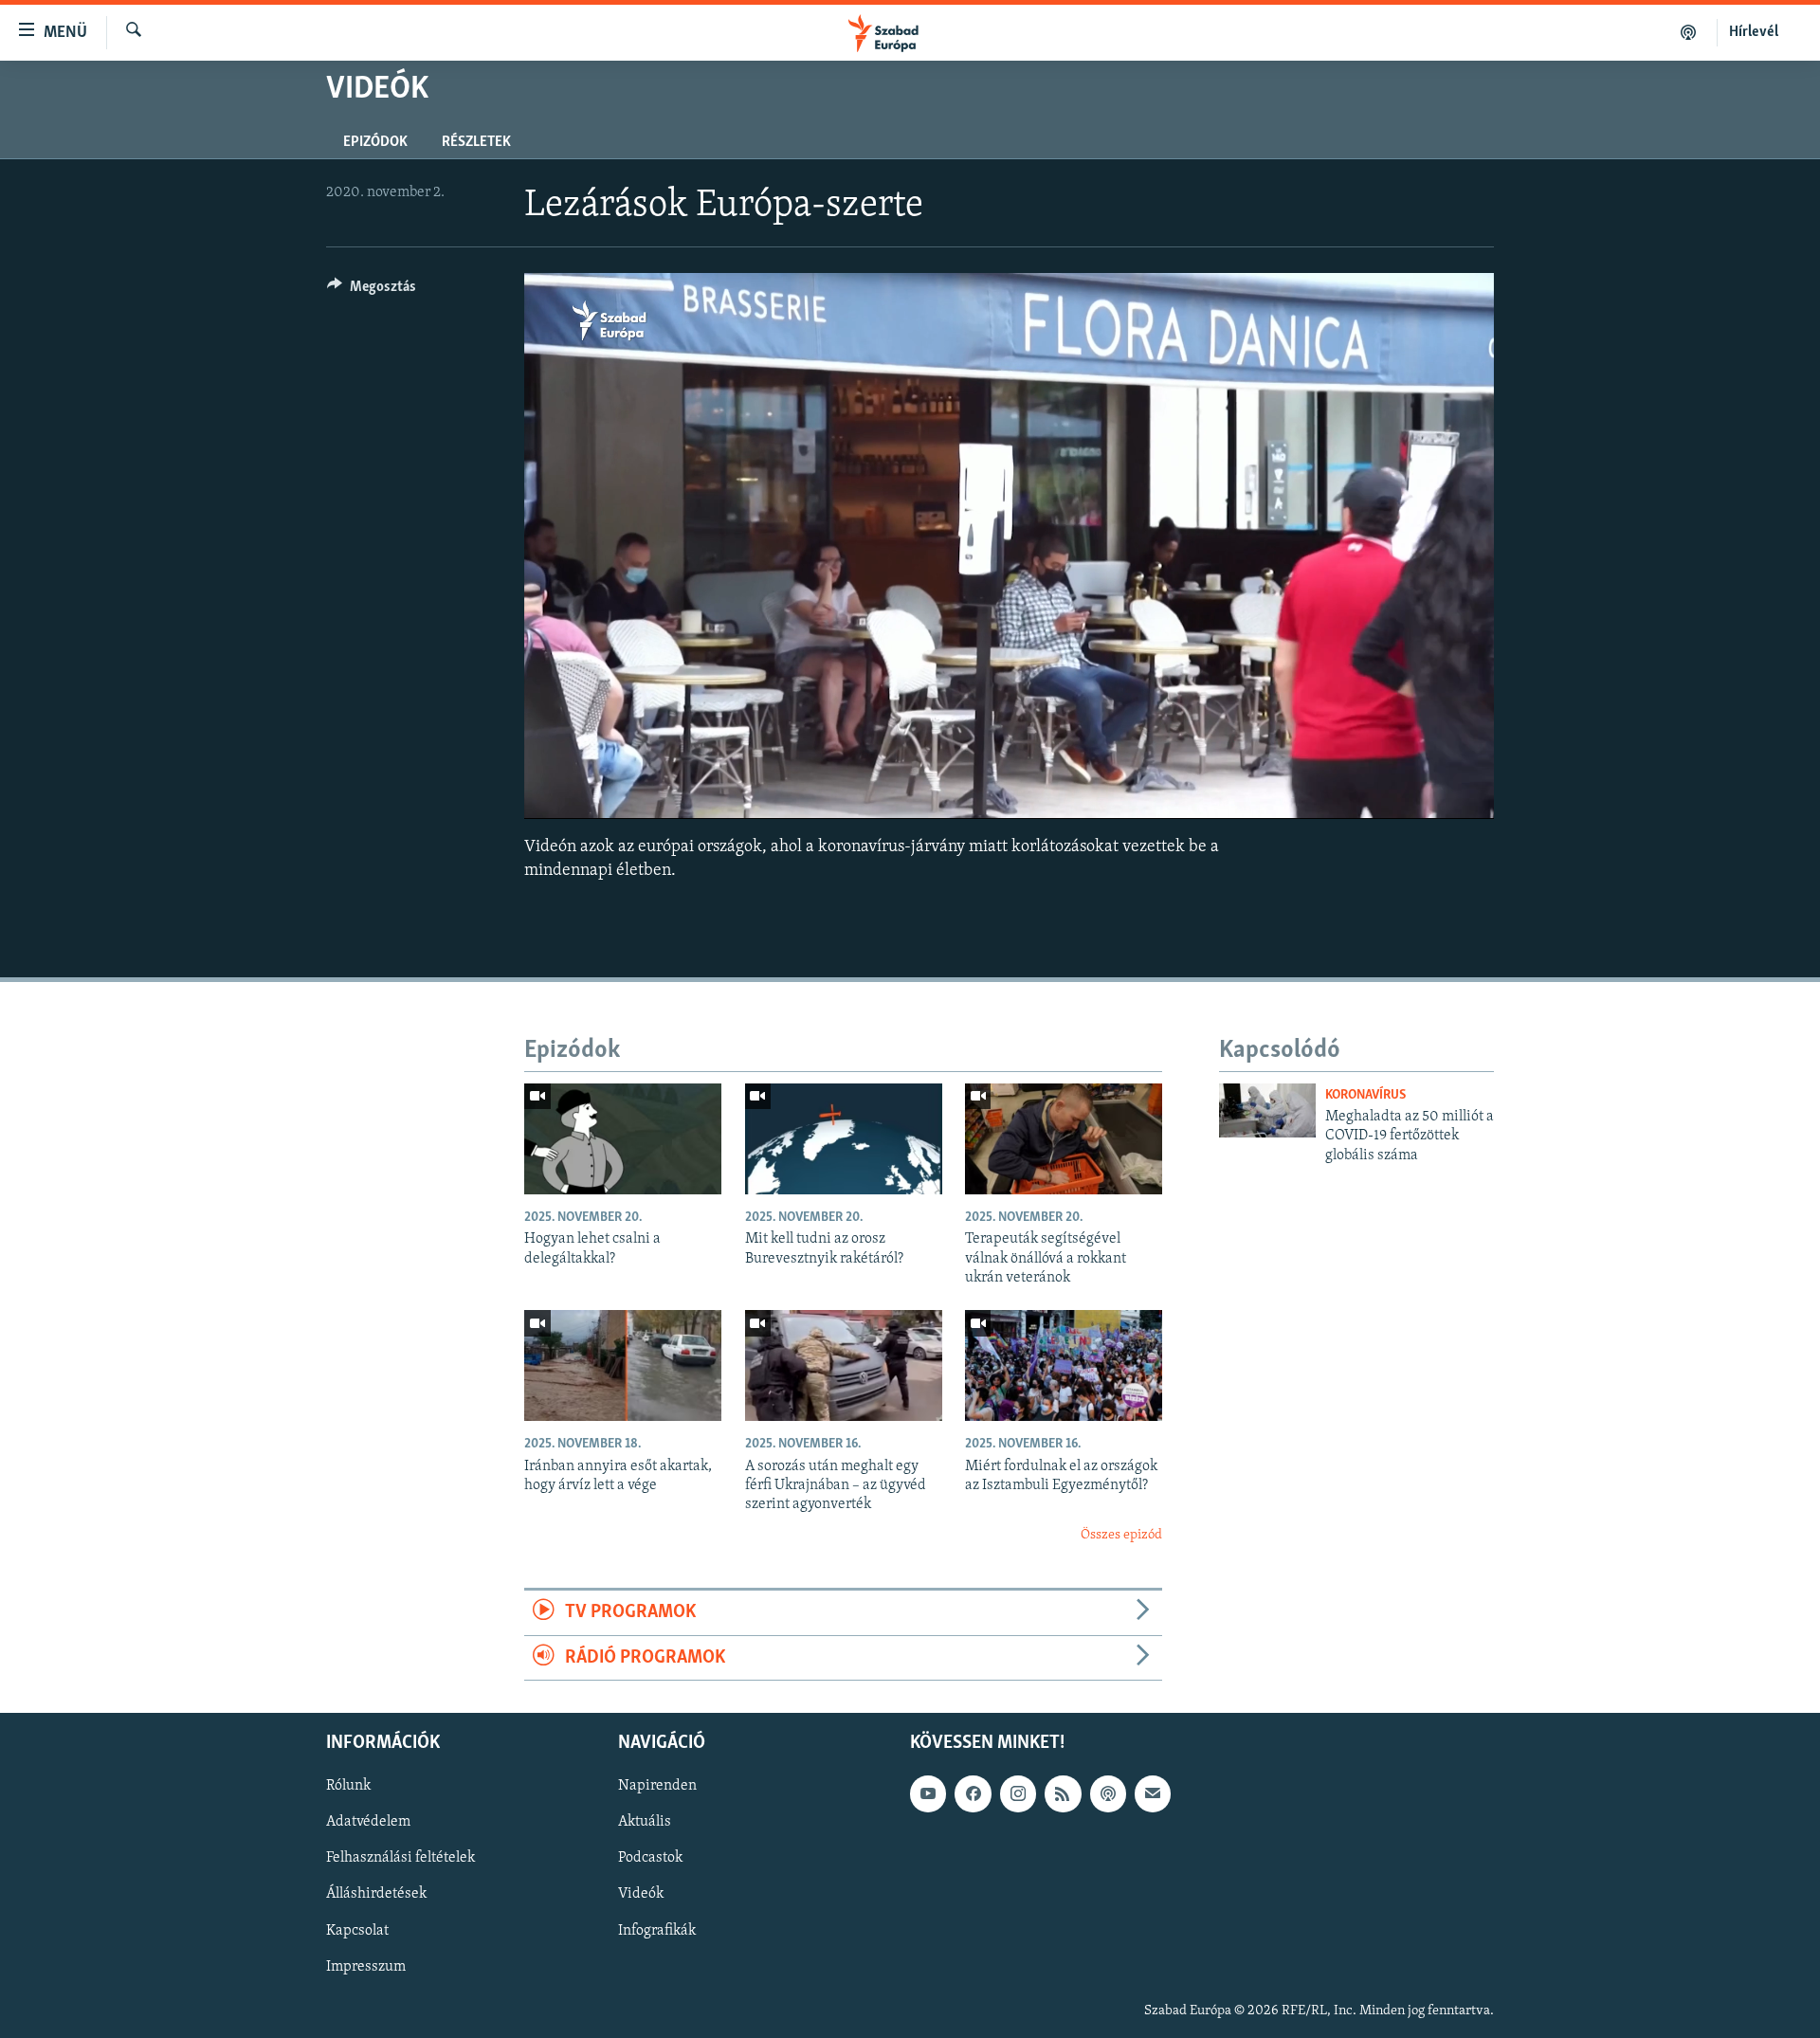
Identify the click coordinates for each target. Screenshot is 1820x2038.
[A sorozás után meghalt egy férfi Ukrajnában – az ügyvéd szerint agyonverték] (844, 1365)
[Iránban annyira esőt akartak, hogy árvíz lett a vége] (623, 1365)
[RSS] (1063, 1793)
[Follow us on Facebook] (973, 1793)
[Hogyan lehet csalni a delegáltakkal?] (623, 1139)
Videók (641, 1894)
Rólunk (348, 1786)
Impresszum (366, 1967)
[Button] (372, 291)
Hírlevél (1754, 32)
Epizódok (375, 142)
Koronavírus (1365, 1095)
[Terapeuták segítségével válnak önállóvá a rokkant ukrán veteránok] (1064, 1139)
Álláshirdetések (376, 1894)
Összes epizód (1121, 1535)
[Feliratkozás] (1153, 1793)
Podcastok (650, 1858)
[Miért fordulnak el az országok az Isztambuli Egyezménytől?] (1064, 1365)
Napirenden (657, 1786)
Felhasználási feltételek (400, 1858)
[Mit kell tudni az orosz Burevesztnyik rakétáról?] (844, 1139)
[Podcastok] (1689, 32)
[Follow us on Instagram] (1018, 1793)
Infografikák (657, 1931)
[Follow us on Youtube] (928, 1793)
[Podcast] (1108, 1793)
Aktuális (645, 1822)
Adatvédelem (368, 1822)
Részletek (476, 142)
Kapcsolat (357, 1931)
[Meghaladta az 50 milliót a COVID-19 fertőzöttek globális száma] (1267, 1110)
